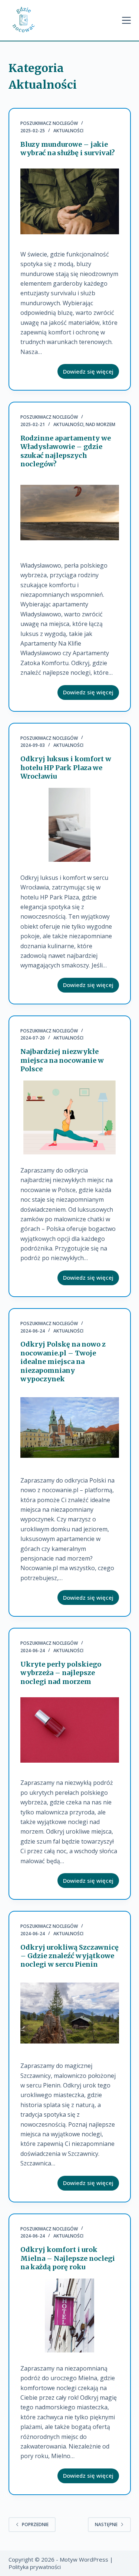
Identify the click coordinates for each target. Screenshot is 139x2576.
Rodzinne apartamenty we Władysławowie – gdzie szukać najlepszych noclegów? (66, 451)
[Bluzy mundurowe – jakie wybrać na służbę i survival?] (70, 201)
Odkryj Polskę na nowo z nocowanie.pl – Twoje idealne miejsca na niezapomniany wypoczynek (63, 1362)
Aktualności (68, 131)
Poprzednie (35, 2524)
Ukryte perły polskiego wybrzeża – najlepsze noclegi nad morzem (61, 1673)
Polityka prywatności (35, 2567)
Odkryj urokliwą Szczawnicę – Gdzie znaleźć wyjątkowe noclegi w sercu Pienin (69, 1956)
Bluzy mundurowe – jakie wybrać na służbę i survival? (68, 149)
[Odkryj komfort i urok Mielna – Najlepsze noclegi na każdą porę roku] (70, 2315)
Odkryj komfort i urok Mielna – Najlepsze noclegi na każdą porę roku (68, 2258)
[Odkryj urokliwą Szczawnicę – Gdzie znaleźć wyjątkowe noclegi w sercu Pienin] (70, 2013)
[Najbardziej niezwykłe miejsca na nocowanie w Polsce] (70, 1117)
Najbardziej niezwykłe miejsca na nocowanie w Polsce (62, 1060)
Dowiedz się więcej (91, 373)
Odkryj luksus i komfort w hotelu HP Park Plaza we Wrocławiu (66, 768)
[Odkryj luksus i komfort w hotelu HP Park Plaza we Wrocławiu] (70, 825)
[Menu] (126, 20)
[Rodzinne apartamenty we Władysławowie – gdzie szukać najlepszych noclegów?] (70, 513)
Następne (106, 2524)
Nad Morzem (100, 424)
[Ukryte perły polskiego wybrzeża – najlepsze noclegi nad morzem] (70, 1730)
